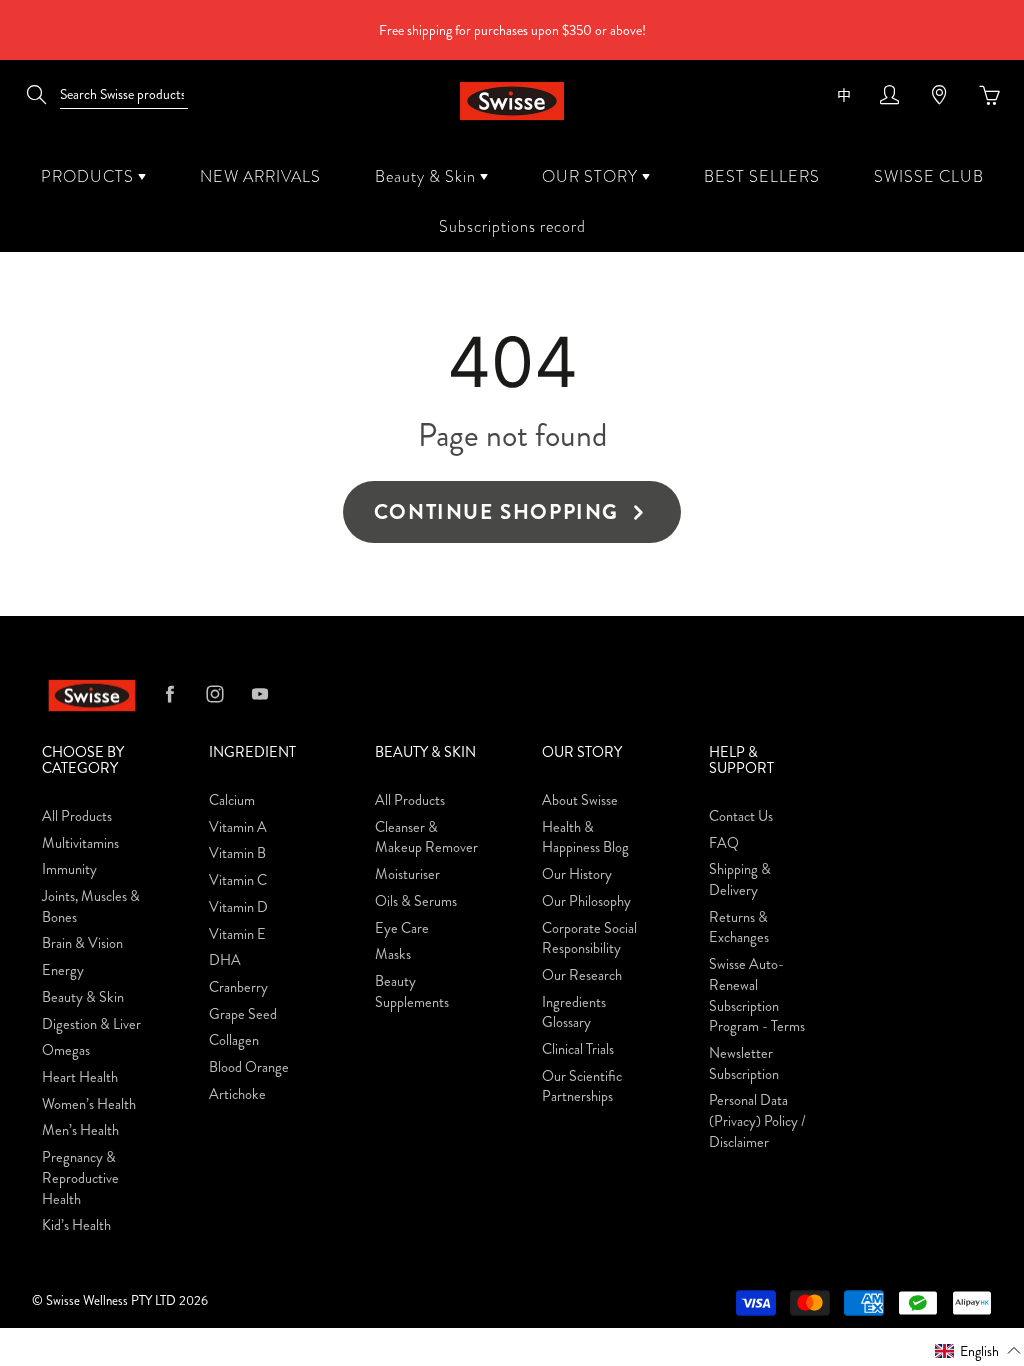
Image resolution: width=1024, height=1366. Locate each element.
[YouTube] (259, 693)
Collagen (234, 1040)
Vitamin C (238, 880)
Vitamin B (237, 853)
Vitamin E (237, 934)
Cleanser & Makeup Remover (426, 838)
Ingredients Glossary (574, 1013)
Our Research (582, 975)
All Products (77, 816)
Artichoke (237, 1094)
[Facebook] (169, 693)
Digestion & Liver (91, 1024)
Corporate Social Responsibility (589, 939)
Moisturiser (407, 874)
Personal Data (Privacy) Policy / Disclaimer (757, 1121)
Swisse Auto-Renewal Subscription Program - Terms (757, 995)
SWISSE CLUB (929, 176)
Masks (393, 954)
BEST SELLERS (762, 176)
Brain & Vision (82, 943)
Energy (63, 970)
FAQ (724, 843)
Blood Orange (249, 1067)
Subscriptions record (512, 226)
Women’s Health (89, 1104)
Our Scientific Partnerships (582, 1087)
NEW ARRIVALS (260, 176)
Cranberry (238, 987)
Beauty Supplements (412, 992)
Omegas (66, 1050)
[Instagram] (214, 693)
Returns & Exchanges (739, 928)
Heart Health (80, 1077)
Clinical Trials (578, 1049)
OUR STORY (592, 176)
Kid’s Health (76, 1225)
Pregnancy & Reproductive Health (80, 1178)
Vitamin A (238, 827)
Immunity (69, 869)
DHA (225, 960)
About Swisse (580, 800)
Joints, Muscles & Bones (91, 907)
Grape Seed (243, 1014)
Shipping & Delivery (740, 880)
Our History (577, 874)
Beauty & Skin (427, 176)
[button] (978, 1350)
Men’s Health (80, 1130)
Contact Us (741, 816)
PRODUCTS (89, 176)
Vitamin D (238, 907)
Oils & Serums (416, 901)
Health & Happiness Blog (585, 838)
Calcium (232, 800)
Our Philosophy (586, 901)
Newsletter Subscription (744, 1064)
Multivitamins (80, 843)
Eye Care (402, 928)
